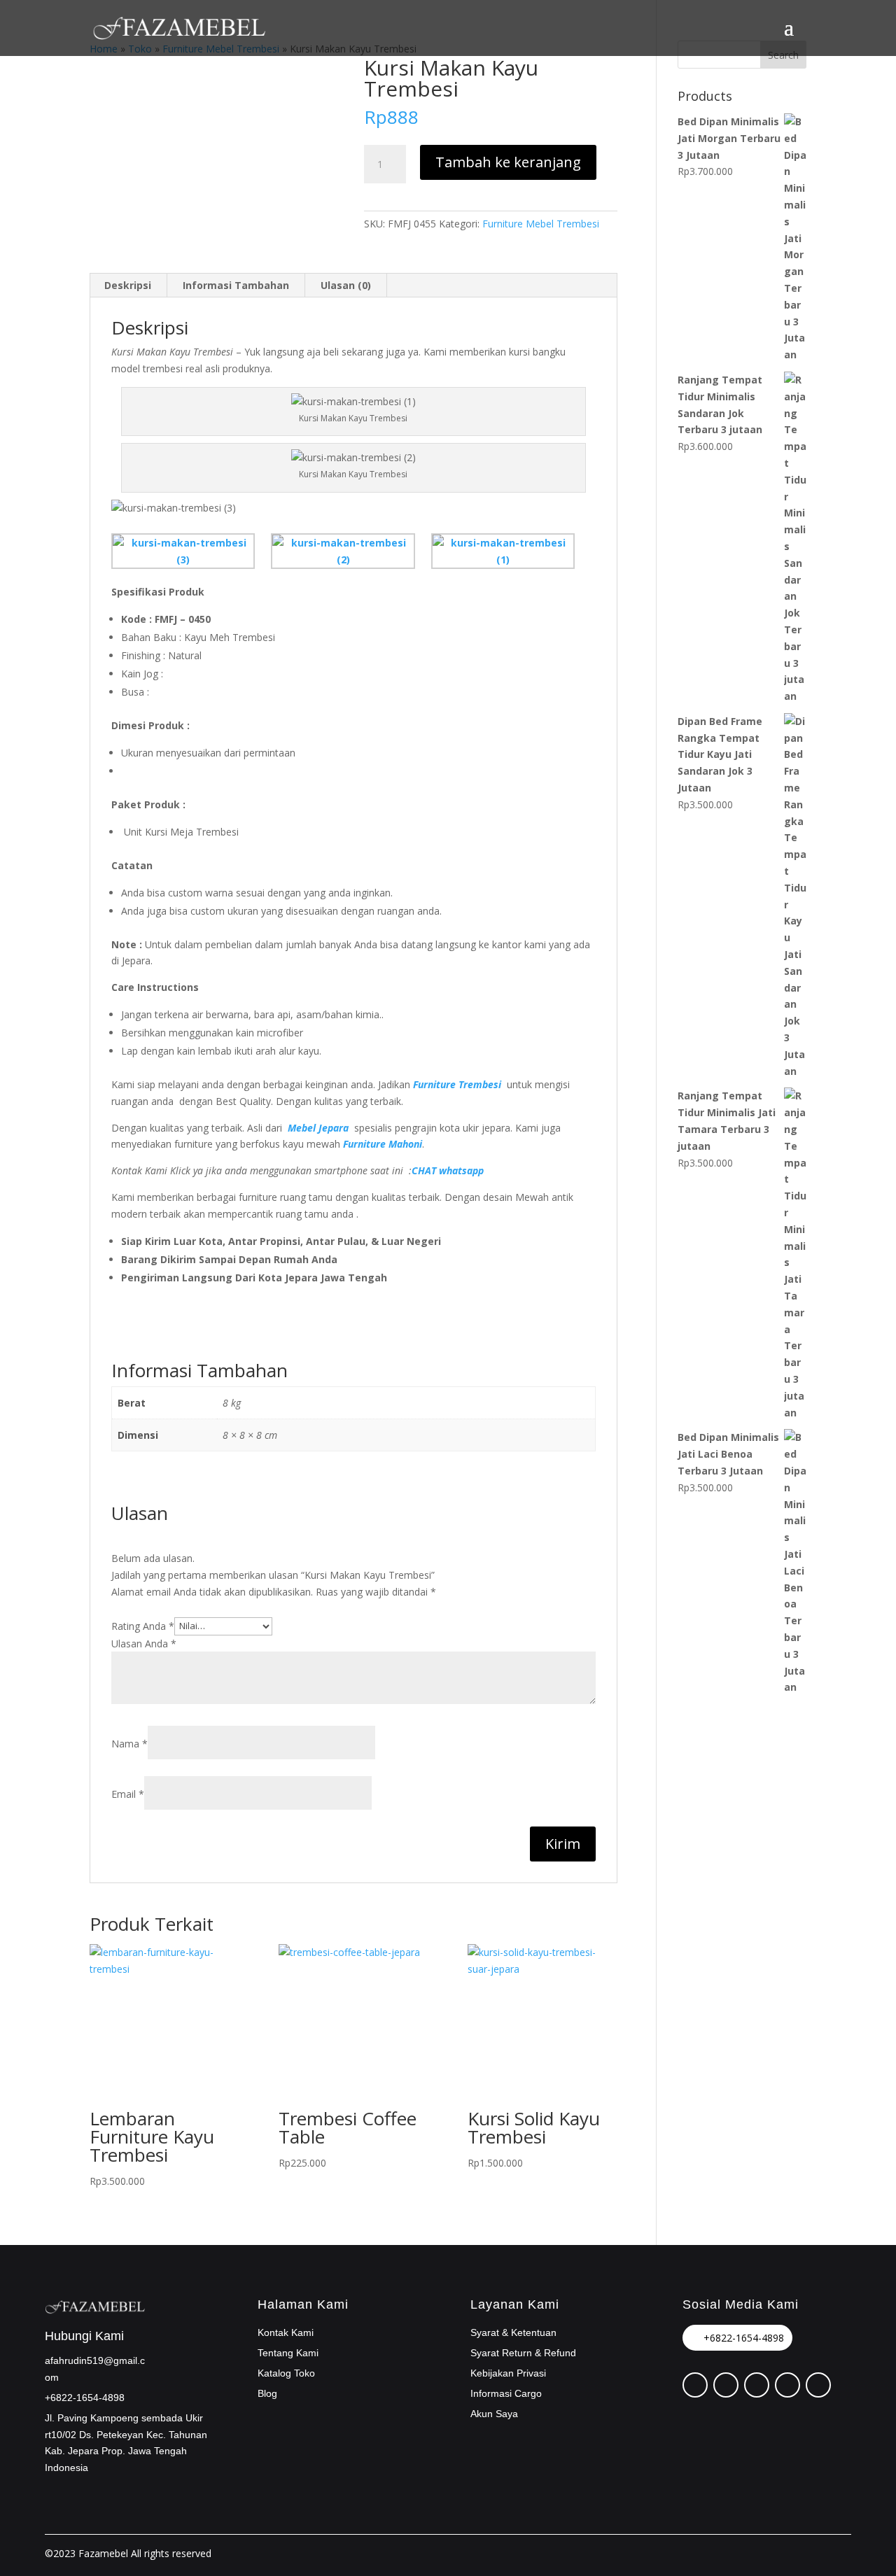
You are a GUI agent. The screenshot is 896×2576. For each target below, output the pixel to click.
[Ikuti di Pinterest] (695, 2385)
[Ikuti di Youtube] (818, 2385)
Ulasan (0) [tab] (346, 285)
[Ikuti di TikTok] (787, 2385)
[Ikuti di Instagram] (757, 2385)
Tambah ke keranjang (508, 162)
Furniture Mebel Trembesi (541, 224)
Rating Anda (143, 1625)
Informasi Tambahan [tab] (236, 285)
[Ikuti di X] (726, 2385)
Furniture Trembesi (457, 1084)
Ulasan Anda (144, 1644)
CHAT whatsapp (448, 1170)
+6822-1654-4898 (744, 2338)
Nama (129, 1744)
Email (128, 1794)
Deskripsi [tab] (128, 285)
